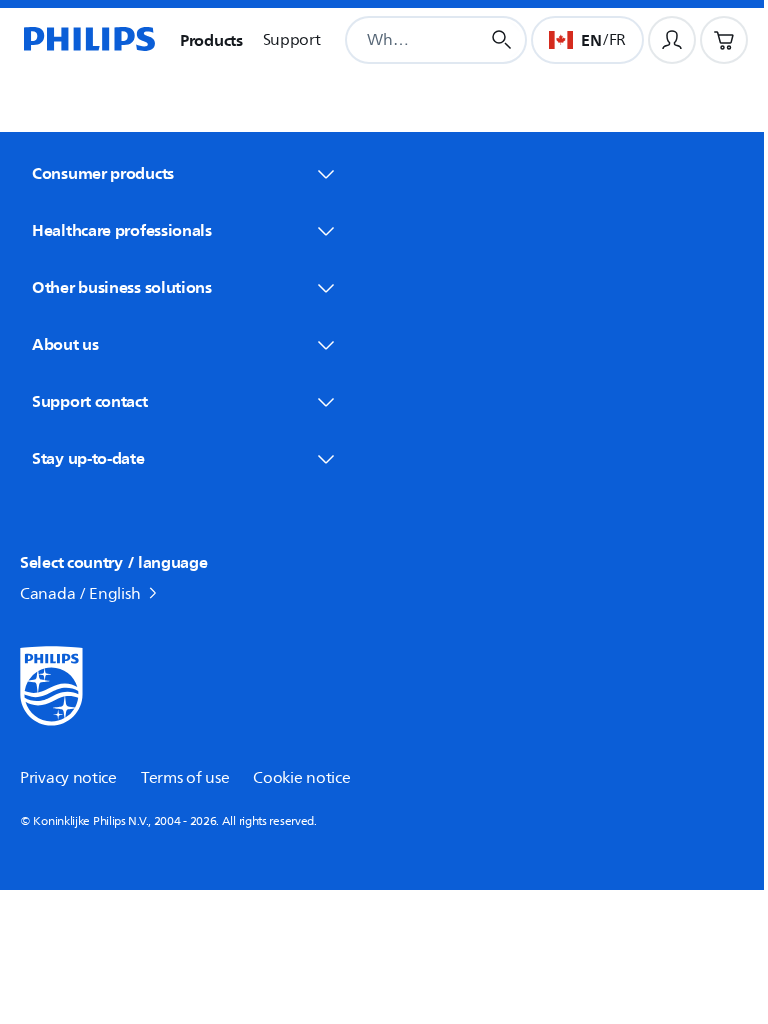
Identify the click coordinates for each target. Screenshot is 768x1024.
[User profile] (672, 40)
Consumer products (103, 173)
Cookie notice (301, 778)
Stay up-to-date (88, 458)
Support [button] (292, 40)
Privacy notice (68, 778)
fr (617, 40)
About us (65, 344)
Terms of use (185, 778)
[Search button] (502, 40)
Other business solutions (122, 287)
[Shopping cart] (724, 40)
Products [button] (211, 40)
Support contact (90, 401)
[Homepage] (88, 40)
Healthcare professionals (122, 230)
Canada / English (80, 594)
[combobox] (388, 40)
